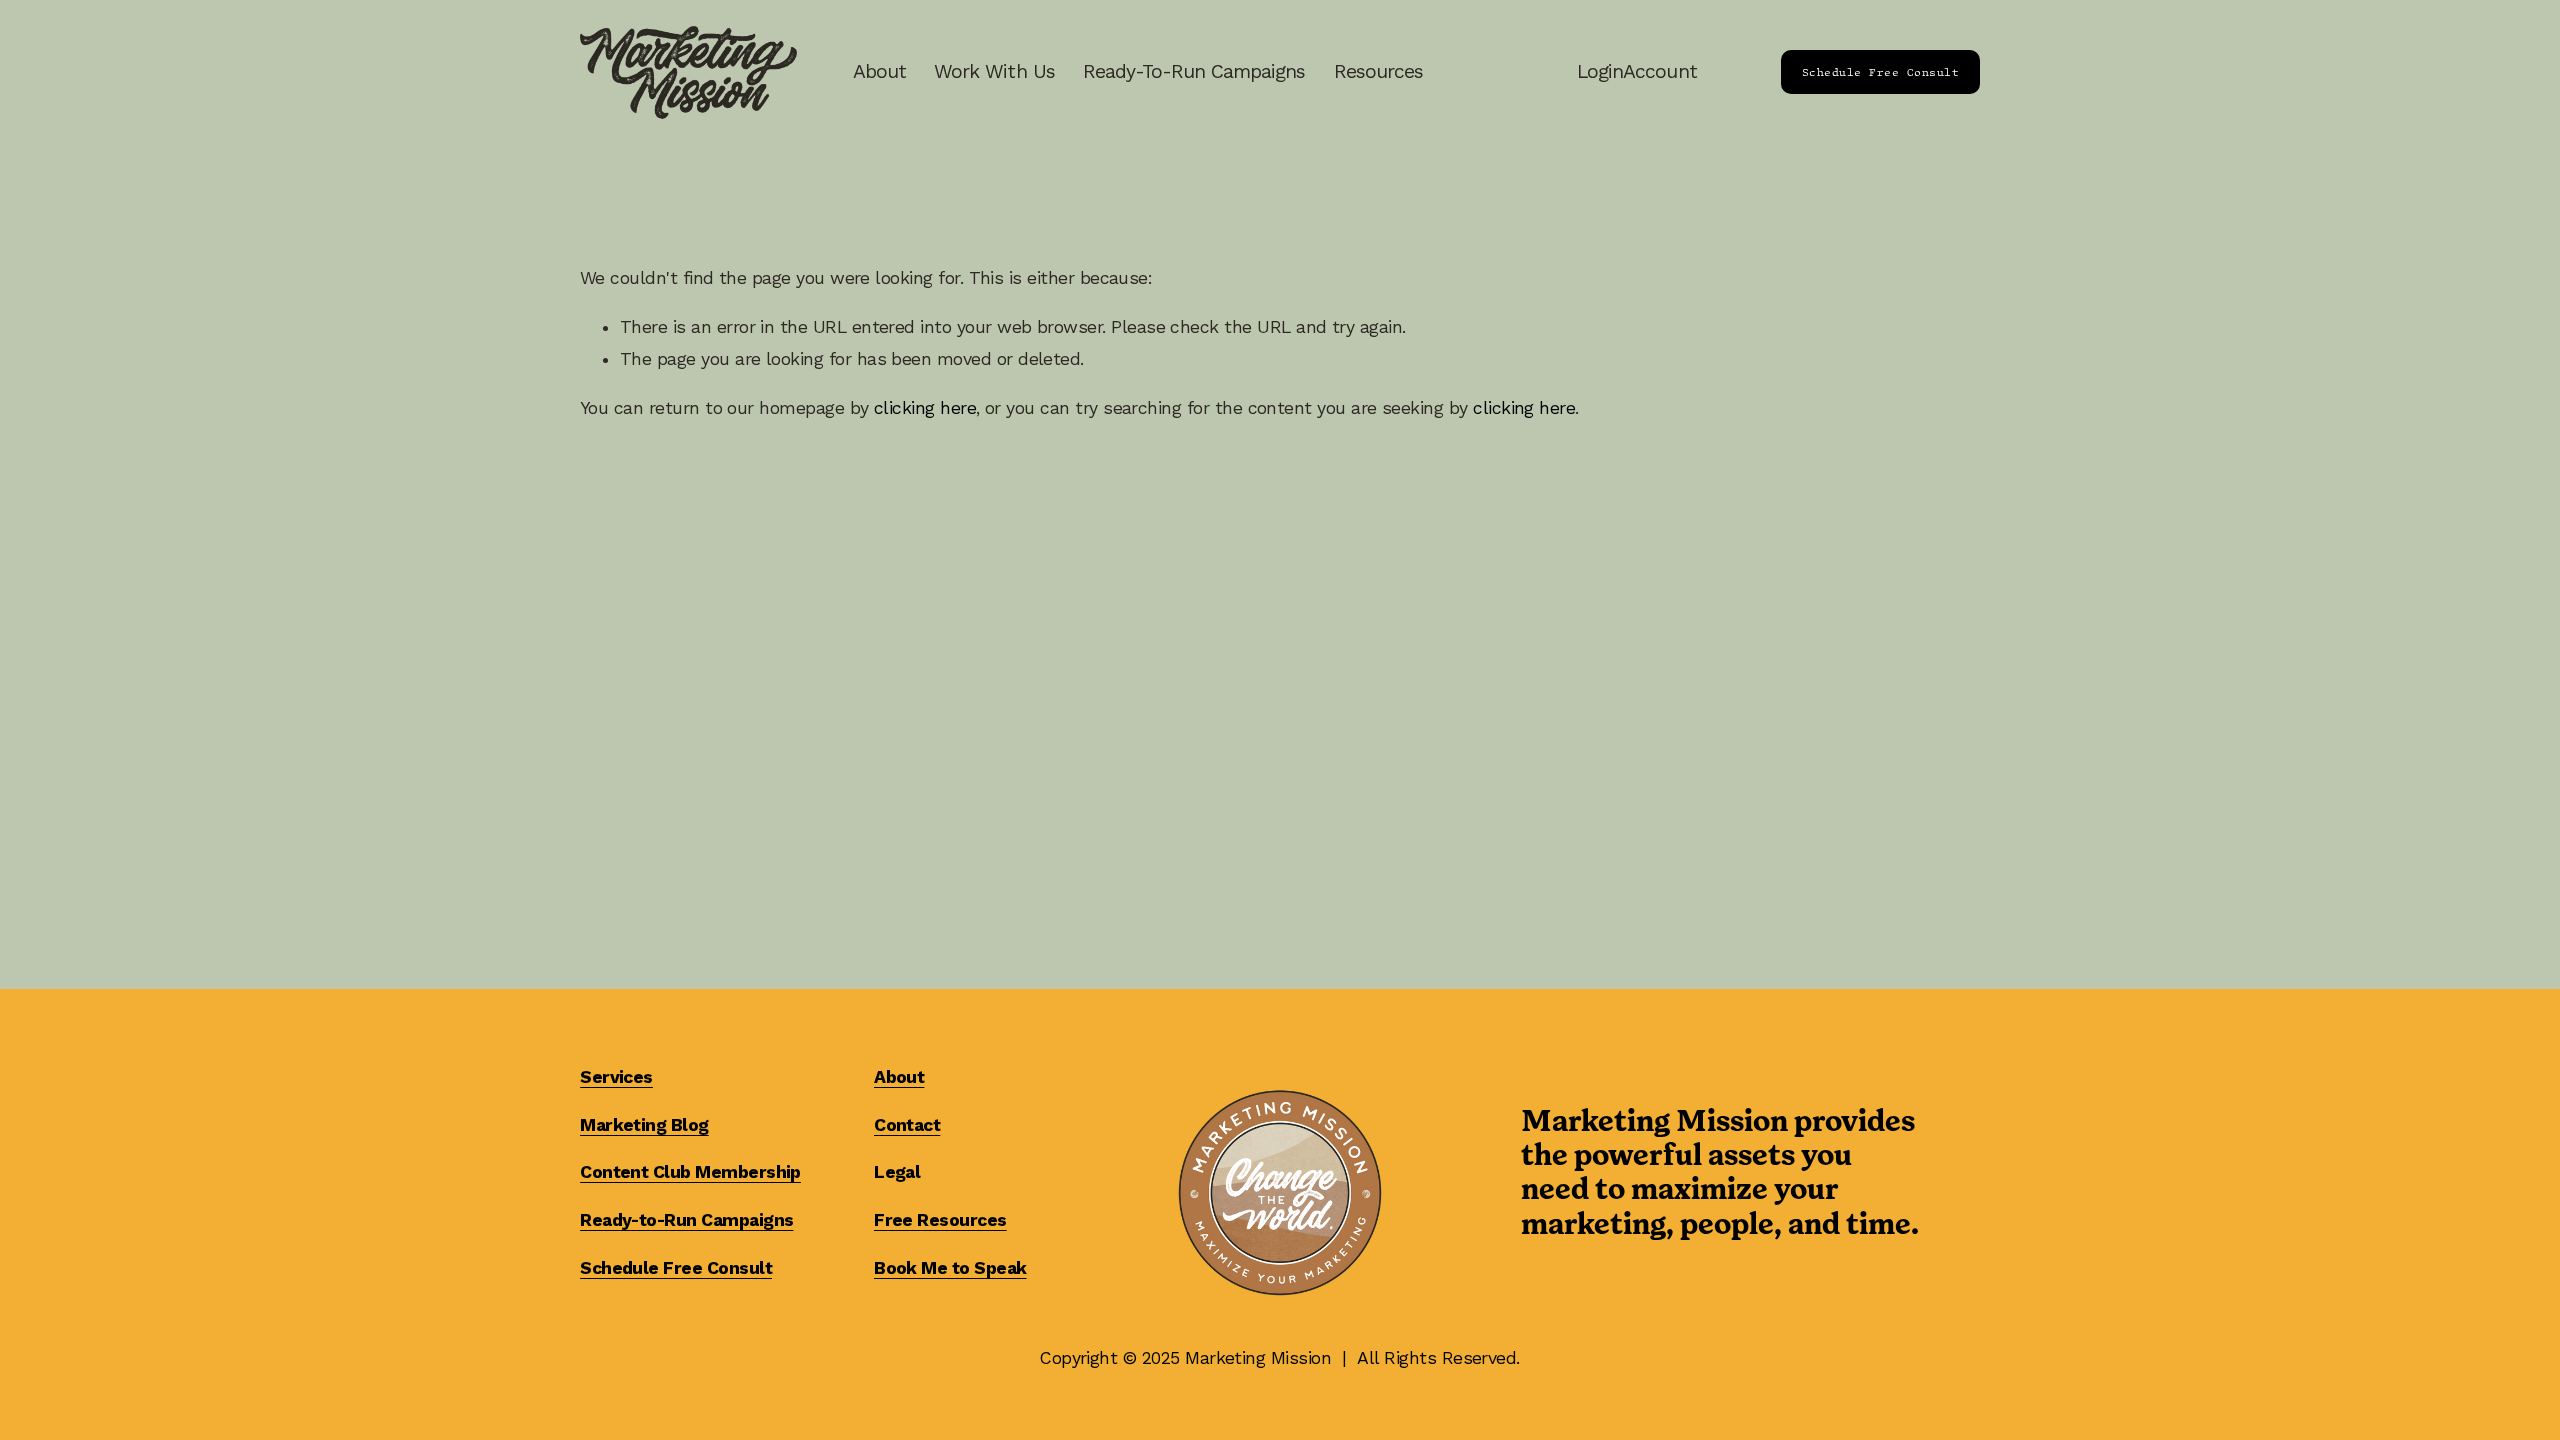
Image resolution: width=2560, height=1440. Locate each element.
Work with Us (994, 71)
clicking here (925, 408)
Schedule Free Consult (1880, 72)
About (879, 71)
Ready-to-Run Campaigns (1194, 71)
